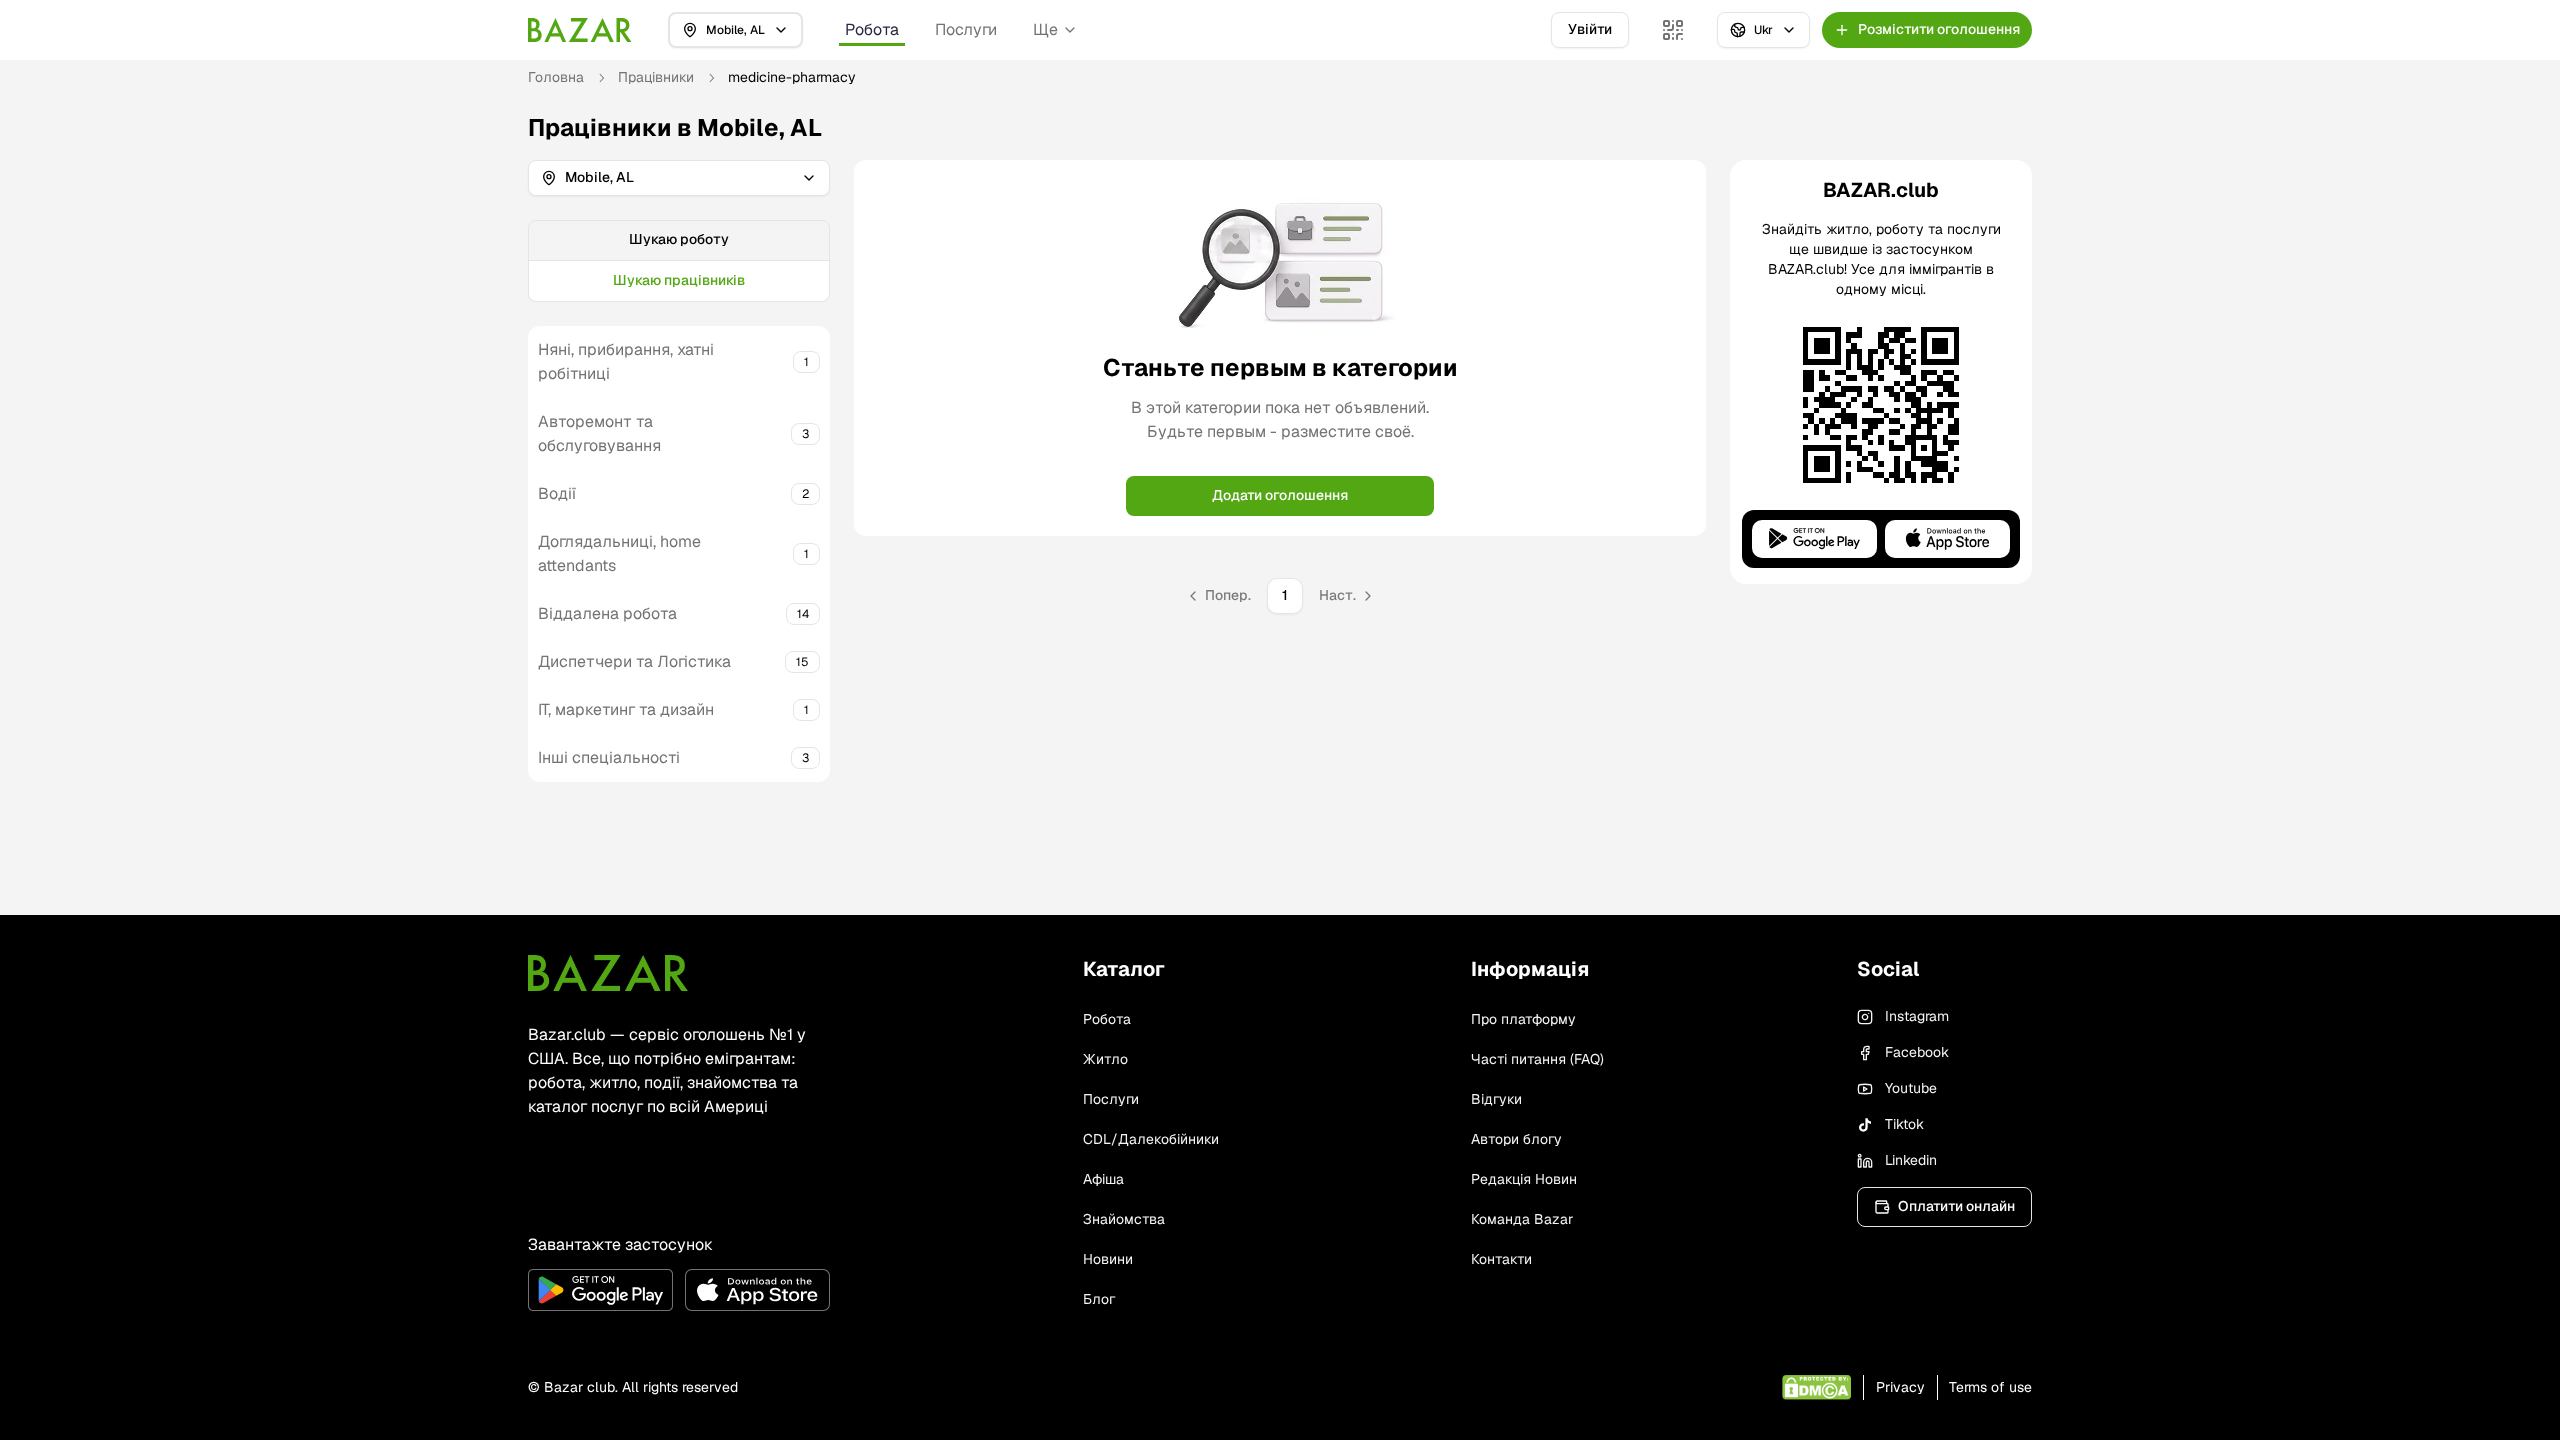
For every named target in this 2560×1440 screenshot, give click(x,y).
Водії (557, 493)
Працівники (656, 77)
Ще (1045, 29)
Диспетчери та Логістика (634, 661)
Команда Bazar (1522, 1219)
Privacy (1900, 1387)
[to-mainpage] (608, 973)
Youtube (1911, 1088)
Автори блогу (1516, 1139)
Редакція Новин (1524, 1179)
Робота (872, 29)
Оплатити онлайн (1956, 1206)
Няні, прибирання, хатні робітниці (626, 361)
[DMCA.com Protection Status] (1816, 1387)
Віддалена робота (607, 613)
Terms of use (1990, 1387)
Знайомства (1124, 1219)
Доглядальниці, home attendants (619, 553)
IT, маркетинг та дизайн (626, 709)
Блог (1099, 1299)
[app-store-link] (757, 1290)
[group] (679, 261)
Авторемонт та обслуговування (599, 433)
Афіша (1103, 1179)
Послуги (966, 29)
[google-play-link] (600, 1290)
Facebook (1917, 1052)
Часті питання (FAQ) (1537, 1059)
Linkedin (1911, 1160)
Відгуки (1496, 1099)
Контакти (1501, 1259)
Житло (1105, 1059)
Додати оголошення (1280, 495)
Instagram (1917, 1016)
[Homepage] (580, 30)
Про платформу (1523, 1019)
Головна (556, 77)
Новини (1108, 1259)
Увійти (1590, 29)
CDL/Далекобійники (1151, 1139)
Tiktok (1904, 1124)
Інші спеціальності (609, 757)
